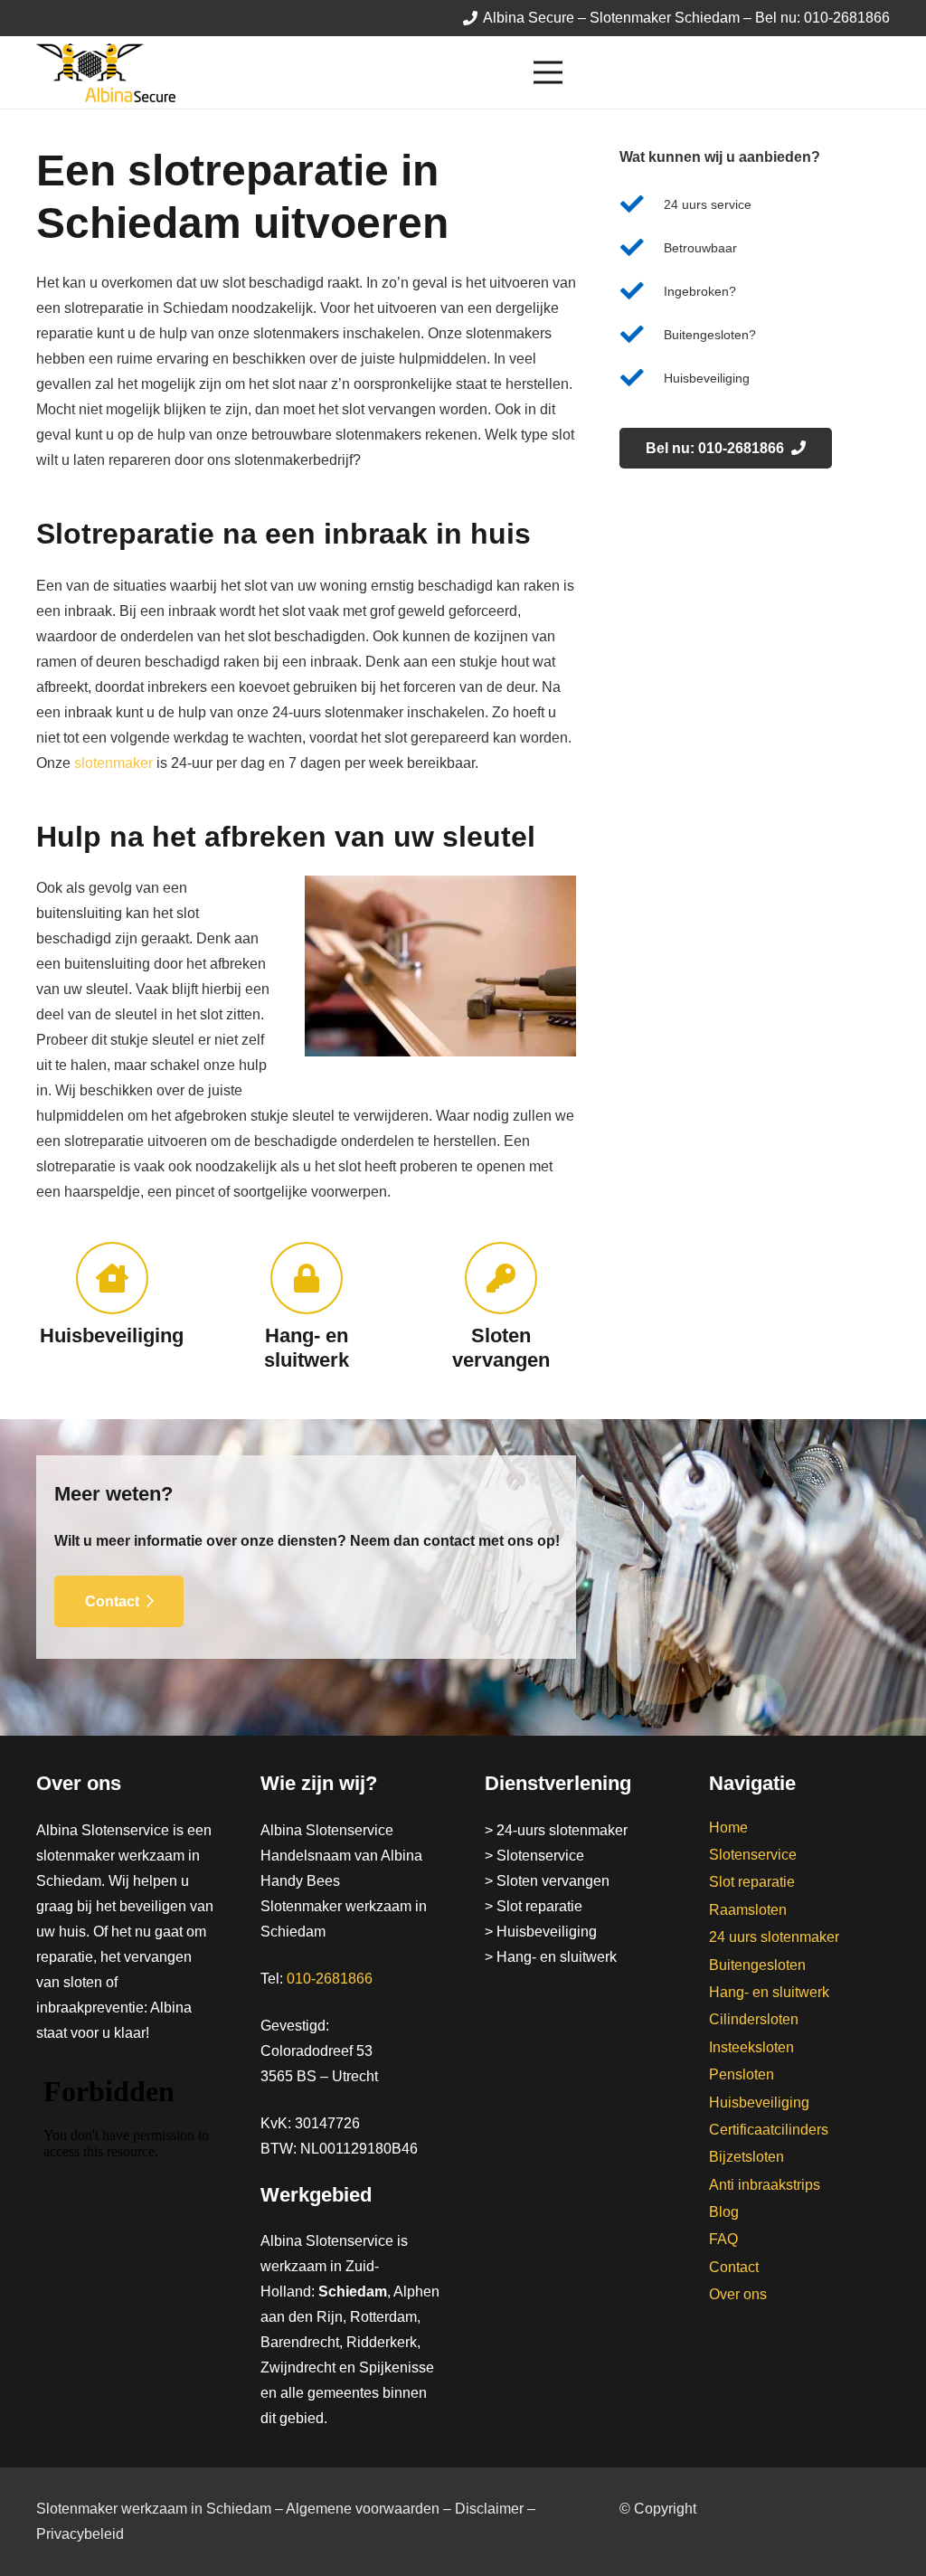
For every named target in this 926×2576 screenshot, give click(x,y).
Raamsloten (748, 1910)
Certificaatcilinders (769, 2130)
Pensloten (742, 2074)
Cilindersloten (754, 2019)
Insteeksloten (751, 2047)
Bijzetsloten (746, 2157)
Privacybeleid (80, 2534)
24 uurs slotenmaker (774, 1937)
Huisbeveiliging (759, 2102)
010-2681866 (330, 1979)
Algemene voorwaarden (363, 2509)
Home (728, 1828)
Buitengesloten (757, 1965)
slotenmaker (113, 763)
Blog (724, 2212)
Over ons (738, 2294)
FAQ (723, 2239)
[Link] (106, 73)
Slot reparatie (752, 1882)
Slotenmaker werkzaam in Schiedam (154, 2509)
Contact (734, 2267)
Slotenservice (753, 1855)
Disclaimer (489, 2509)
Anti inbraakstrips (765, 2185)
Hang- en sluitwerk (769, 1992)
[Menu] (712, 72)
